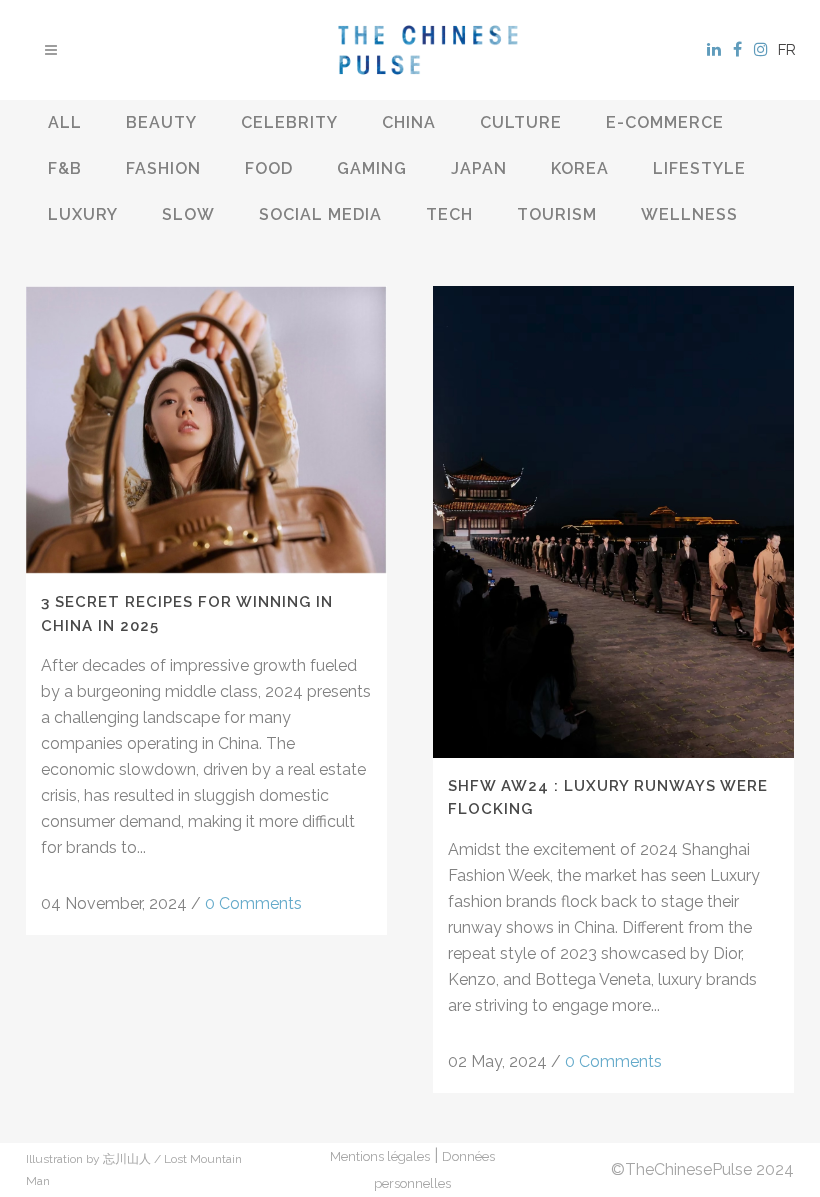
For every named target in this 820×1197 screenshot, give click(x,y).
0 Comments (253, 903)
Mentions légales (380, 1156)
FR (787, 50)
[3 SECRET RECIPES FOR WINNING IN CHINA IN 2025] (206, 430)
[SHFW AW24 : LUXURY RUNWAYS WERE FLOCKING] (613, 522)
